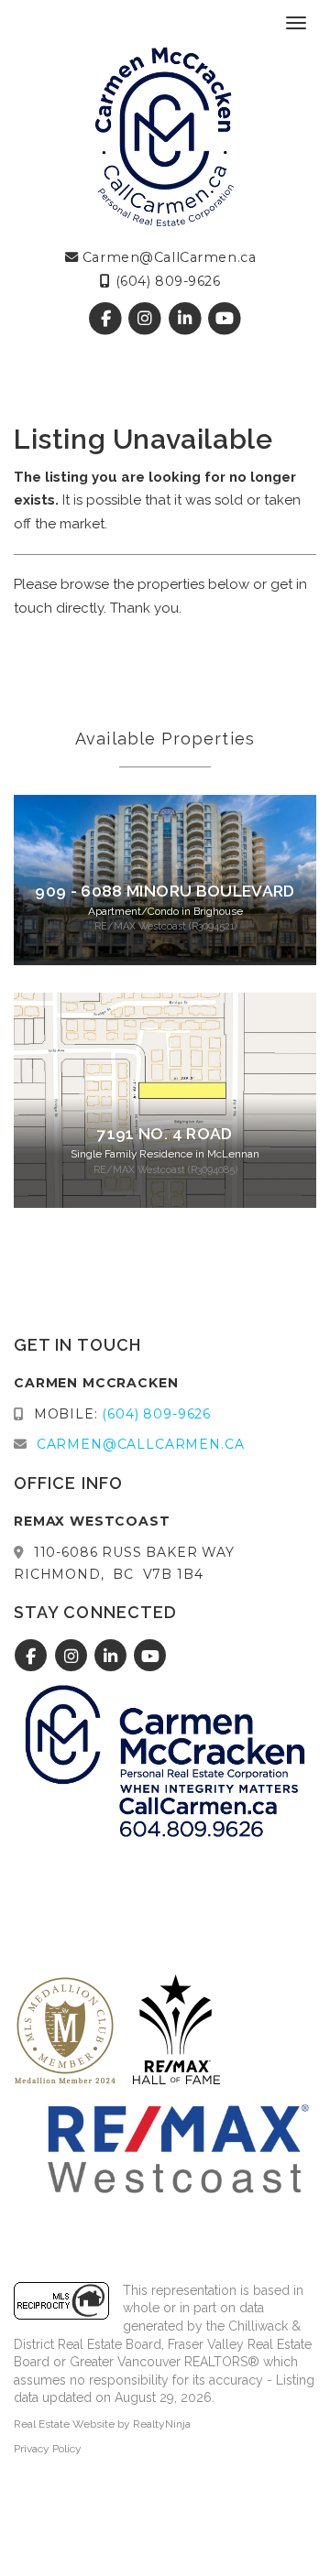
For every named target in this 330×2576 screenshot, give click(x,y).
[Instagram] (147, 320)
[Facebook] (108, 320)
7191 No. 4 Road (165, 1134)
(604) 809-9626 (165, 281)
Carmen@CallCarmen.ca (167, 257)
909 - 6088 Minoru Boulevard (165, 891)
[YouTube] (224, 320)
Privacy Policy (48, 2449)
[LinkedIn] (187, 320)
